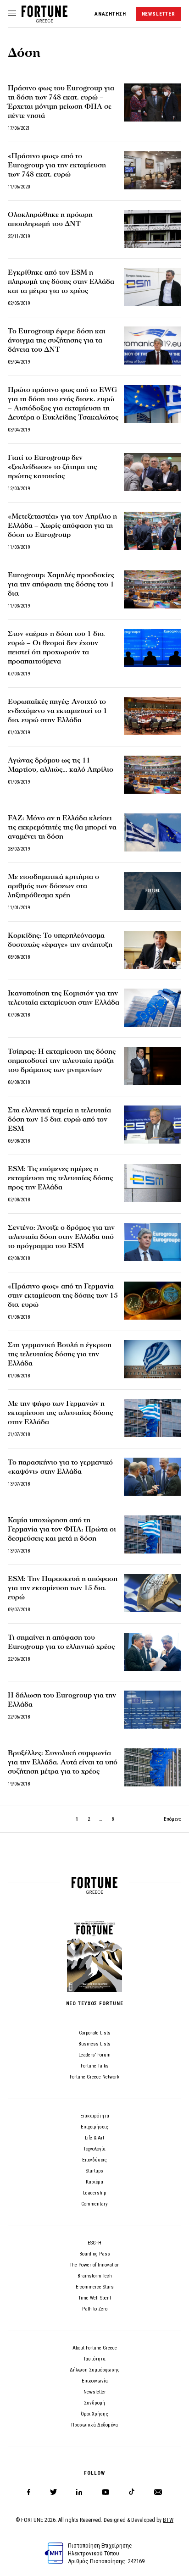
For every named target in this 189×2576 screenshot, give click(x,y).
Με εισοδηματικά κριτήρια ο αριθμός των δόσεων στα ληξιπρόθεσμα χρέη (53, 886)
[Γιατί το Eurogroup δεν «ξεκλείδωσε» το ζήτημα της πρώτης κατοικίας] (153, 472)
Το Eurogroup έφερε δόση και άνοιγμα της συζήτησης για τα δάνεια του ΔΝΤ (57, 340)
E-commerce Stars (95, 2287)
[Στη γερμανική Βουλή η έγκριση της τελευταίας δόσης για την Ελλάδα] (153, 1359)
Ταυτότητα (94, 2359)
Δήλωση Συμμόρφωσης (95, 2370)
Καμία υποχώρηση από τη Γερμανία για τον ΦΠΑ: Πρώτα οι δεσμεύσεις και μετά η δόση (62, 1529)
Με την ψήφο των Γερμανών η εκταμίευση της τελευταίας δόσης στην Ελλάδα (60, 1413)
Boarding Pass (95, 2254)
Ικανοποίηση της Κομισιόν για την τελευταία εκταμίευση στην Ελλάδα (64, 998)
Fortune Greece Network (94, 2077)
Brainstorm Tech (95, 2276)
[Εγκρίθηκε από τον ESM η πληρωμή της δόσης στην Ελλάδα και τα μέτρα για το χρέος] (153, 287)
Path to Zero (95, 2309)
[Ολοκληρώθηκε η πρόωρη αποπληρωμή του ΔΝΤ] (153, 229)
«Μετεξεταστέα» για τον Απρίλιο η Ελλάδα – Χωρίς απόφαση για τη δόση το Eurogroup (62, 525)
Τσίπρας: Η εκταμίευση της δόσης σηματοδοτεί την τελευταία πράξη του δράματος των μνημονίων (62, 1061)
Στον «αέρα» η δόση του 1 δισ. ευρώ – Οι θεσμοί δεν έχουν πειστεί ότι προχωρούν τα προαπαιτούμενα (56, 647)
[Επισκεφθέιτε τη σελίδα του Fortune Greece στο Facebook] (29, 2492)
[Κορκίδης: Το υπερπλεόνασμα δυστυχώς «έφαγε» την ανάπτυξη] (153, 950)
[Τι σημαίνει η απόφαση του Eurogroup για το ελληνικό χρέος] (153, 1652)
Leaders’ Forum (94, 2055)
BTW (168, 2520)
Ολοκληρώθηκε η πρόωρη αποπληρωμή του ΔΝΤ (50, 219)
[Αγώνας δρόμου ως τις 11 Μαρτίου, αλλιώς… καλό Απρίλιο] (153, 775)
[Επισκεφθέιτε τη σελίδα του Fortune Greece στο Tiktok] (132, 2492)
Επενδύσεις (94, 2160)
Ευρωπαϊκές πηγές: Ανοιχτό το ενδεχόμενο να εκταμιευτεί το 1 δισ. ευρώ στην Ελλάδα (58, 711)
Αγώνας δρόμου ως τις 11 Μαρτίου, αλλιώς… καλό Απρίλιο (61, 765)
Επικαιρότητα (95, 2116)
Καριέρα (94, 2182)
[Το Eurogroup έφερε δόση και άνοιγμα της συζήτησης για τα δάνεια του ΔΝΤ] (153, 345)
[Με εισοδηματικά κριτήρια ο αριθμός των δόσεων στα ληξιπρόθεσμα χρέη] (153, 891)
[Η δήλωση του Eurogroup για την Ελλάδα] (153, 1710)
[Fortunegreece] (44, 20)
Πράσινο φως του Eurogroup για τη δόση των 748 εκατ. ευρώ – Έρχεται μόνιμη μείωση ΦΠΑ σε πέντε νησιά (61, 102)
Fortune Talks (95, 2066)
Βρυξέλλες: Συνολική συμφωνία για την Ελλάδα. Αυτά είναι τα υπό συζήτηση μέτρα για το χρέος (63, 1762)
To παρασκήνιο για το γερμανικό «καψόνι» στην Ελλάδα (60, 1467)
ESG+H (94, 2243)
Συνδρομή (94, 2403)
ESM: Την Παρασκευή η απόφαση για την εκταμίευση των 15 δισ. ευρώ (63, 1588)
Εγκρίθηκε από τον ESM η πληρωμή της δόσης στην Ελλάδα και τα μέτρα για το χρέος (61, 282)
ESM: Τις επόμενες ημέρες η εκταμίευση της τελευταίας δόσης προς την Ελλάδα (60, 1178)
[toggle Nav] (12, 14)
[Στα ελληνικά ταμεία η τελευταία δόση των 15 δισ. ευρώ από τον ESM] (153, 1125)
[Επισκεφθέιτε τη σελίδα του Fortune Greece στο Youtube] (106, 2494)
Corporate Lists (95, 2033)
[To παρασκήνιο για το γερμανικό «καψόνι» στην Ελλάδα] (153, 1477)
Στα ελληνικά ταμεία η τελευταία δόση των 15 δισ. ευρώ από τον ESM (59, 1119)
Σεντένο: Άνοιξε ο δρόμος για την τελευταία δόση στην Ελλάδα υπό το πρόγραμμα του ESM (61, 1237)
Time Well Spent (95, 2298)
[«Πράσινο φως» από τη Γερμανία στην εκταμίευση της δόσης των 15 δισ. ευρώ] (153, 1301)
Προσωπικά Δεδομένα (94, 2425)
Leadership (94, 2193)
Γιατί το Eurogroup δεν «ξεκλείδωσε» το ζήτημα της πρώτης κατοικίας (52, 467)
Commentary (94, 2204)
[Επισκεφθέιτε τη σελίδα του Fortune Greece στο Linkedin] (79, 2492)
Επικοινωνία (95, 2381)
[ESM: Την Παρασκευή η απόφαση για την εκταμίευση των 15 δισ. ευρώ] (153, 1593)
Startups (94, 2171)
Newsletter (95, 2392)
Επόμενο (172, 1819)
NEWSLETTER (158, 14)
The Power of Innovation (95, 2265)
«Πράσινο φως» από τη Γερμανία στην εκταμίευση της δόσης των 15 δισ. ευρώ (63, 1295)
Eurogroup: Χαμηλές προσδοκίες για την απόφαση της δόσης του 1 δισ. (61, 584)
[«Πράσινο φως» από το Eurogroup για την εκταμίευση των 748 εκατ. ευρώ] (153, 170)
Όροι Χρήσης (94, 2414)
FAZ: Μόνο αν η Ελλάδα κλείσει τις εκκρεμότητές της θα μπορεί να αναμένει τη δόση (62, 827)
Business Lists (94, 2044)
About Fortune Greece (95, 2348)
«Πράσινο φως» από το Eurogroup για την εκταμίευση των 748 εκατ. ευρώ (57, 165)
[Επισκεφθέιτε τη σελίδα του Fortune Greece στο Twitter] (53, 2492)
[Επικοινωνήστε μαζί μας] (158, 2492)
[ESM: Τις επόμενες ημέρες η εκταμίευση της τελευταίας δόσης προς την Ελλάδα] (153, 1183)
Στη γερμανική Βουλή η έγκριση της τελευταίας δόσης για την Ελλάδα (60, 1354)
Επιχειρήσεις (94, 2127)
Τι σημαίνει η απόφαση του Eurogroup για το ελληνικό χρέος (61, 1642)
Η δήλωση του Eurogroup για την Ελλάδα (62, 1700)
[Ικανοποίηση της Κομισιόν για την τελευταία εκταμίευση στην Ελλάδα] (153, 1008)
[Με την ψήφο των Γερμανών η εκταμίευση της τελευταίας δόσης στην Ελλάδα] (153, 1418)
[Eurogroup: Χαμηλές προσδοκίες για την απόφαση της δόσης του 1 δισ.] (153, 589)
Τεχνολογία (94, 2149)
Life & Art (94, 2138)
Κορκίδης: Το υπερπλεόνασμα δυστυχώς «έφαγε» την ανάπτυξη (60, 940)
